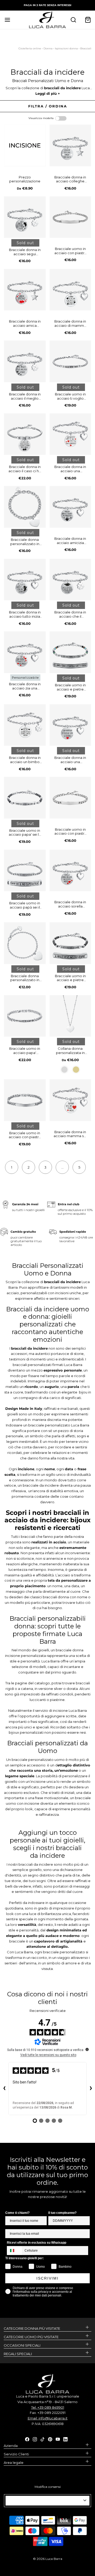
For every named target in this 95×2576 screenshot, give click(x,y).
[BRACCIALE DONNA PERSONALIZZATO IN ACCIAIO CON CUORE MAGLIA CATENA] (25, 507)
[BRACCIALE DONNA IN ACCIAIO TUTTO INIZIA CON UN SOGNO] (25, 580)
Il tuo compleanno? (62, 2213)
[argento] (64, 1070)
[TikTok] (42, 2439)
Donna (48, 48)
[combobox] (15, 2251)
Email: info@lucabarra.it (48, 2418)
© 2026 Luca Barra (48, 2559)
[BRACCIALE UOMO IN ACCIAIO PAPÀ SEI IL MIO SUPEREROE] (25, 871)
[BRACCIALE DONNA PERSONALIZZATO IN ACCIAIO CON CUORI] (25, 943)
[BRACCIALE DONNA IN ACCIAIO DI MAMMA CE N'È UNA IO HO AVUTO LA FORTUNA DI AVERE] (70, 290)
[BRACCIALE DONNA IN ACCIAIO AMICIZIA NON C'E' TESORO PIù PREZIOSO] (70, 507)
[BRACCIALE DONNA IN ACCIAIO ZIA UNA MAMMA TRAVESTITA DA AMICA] (25, 652)
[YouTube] (58, 2439)
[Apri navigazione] (7, 20)
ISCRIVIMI (47, 2278)
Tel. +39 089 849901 (48, 2407)
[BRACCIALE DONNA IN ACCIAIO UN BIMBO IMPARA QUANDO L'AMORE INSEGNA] (25, 725)
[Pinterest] (50, 2439)
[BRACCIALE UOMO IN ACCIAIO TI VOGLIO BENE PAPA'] (70, 361)
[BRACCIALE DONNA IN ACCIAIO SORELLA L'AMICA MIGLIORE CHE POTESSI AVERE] (70, 871)
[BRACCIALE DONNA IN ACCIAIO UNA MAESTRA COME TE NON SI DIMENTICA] (70, 434)
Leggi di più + (48, 93)
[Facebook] (27, 2439)
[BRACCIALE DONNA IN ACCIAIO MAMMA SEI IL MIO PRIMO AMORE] (70, 1100)
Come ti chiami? (17, 2213)
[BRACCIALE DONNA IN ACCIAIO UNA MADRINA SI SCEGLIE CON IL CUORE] (70, 725)
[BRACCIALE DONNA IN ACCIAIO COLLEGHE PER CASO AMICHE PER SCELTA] (70, 145)
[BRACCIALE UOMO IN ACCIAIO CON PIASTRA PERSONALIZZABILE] (70, 217)
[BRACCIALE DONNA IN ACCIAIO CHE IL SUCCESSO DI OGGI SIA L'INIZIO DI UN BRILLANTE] (70, 580)
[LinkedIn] (65, 2439)
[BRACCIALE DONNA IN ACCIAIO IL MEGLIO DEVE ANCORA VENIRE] (25, 361)
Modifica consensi (48, 2487)
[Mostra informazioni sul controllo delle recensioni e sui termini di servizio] (87, 2049)
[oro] (76, 1070)
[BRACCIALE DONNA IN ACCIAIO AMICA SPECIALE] (25, 290)
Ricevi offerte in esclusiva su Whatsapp (37, 2243)
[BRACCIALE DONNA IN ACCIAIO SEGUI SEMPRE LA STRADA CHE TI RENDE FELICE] (25, 217)
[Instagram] (35, 2439)
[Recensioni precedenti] (4, 2089)
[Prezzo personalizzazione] (25, 145)
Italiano (45, 2501)
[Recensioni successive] (91, 2089)
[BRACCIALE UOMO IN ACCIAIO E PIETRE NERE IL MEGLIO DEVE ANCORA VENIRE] (70, 943)
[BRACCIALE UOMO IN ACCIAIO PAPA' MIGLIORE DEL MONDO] (25, 1016)
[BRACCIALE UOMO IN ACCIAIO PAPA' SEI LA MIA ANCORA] (25, 798)
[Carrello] (88, 20)
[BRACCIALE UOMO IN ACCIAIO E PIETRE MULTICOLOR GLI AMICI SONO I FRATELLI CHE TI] (70, 652)
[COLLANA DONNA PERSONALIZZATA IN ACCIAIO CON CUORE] (70, 1016)
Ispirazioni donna (66, 48)
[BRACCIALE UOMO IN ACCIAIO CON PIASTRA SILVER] (25, 1100)
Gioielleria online (30, 48)
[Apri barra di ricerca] (73, 20)
